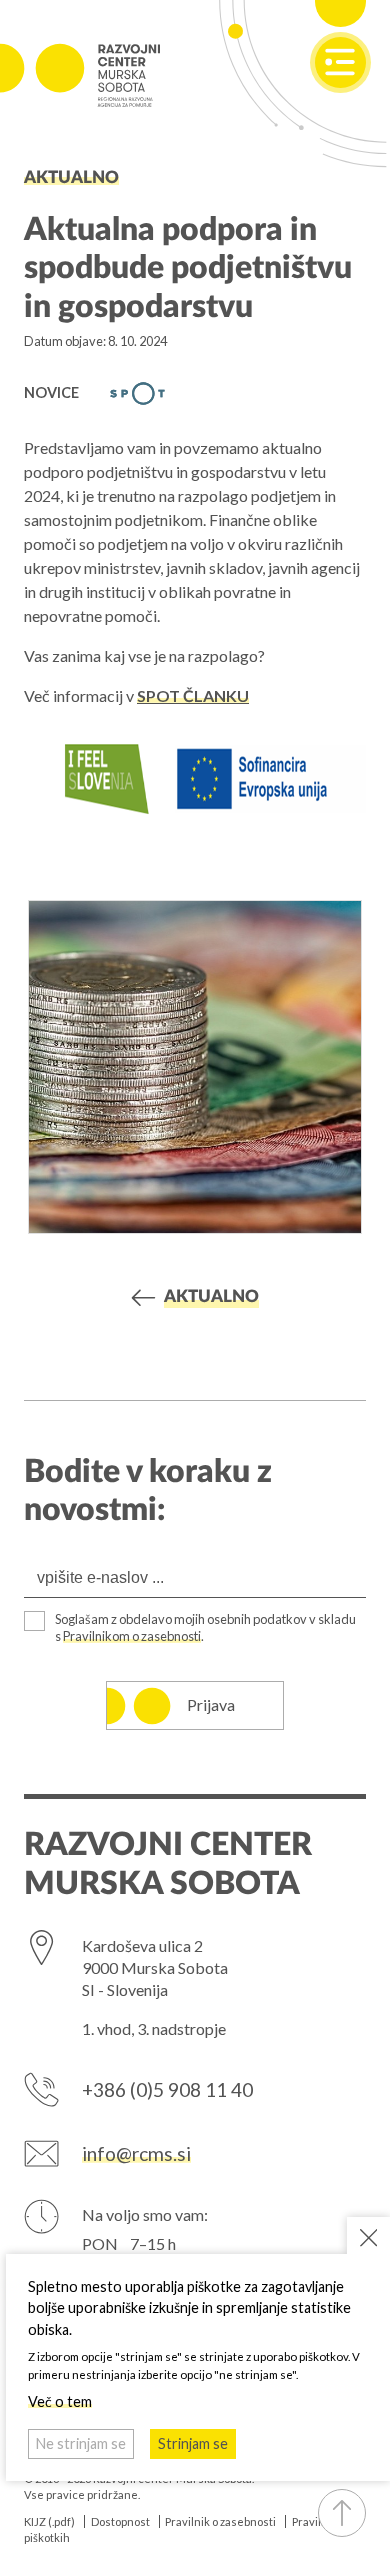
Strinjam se (193, 2443)
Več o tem (60, 2401)
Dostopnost (120, 2521)
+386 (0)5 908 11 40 (167, 2089)
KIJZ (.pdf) (49, 2521)
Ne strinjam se (81, 2443)
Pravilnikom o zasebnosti (132, 1636)
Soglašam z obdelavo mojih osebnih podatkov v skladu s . (205, 1628)
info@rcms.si (136, 2153)
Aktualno (71, 178)
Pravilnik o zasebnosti (220, 2521)
